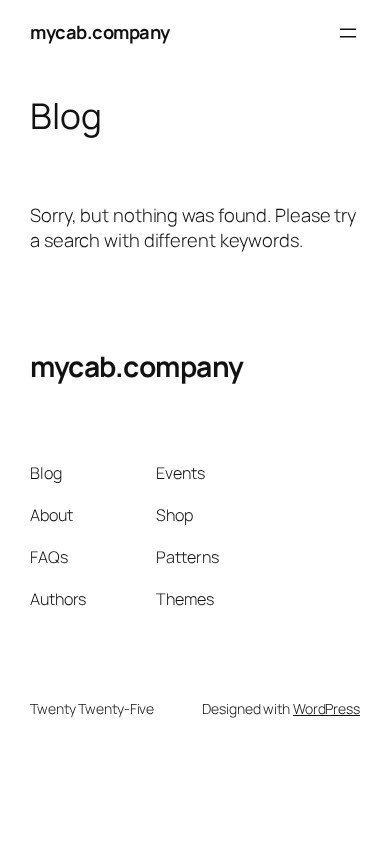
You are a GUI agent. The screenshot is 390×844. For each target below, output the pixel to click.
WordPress (326, 708)
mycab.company (100, 32)
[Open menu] (348, 33)
